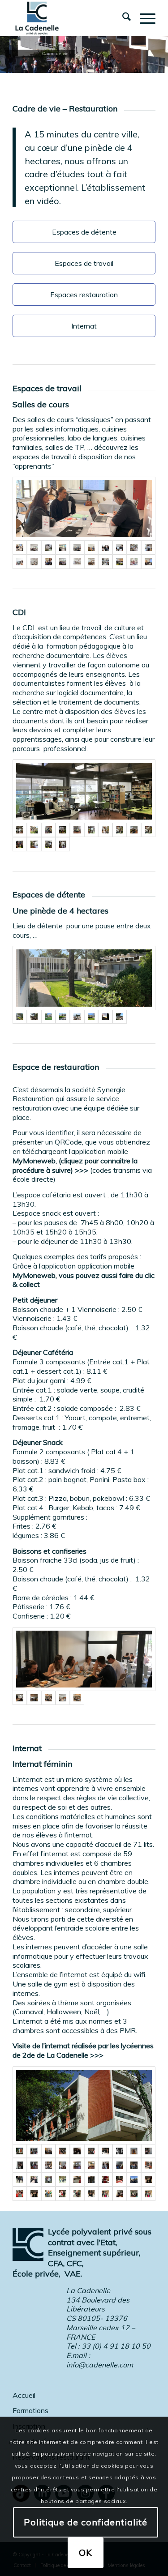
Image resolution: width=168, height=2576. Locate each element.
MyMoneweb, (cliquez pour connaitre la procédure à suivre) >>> (75, 1165)
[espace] (120, 1017)
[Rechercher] (122, 18)
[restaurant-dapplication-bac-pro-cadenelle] (48, 562)
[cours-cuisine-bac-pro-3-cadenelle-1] (134, 547)
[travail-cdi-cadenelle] (48, 830)
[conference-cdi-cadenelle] (134, 830)
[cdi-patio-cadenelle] (34, 830)
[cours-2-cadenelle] (91, 562)
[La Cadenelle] (70, 18)
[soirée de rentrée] (63, 2151)
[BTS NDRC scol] (148, 562)
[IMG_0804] (134, 2179)
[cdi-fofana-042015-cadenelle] (63, 830)
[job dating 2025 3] (84, 509)
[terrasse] (34, 1017)
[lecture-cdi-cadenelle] (34, 844)
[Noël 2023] (148, 2179)
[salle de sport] (63, 2165)
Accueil (24, 2395)
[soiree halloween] (48, 2179)
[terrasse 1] (77, 1017)
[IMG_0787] (63, 844)
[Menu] (143, 18)
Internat (84, 326)
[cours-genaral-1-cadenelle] (20, 562)
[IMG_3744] (77, 547)
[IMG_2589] (48, 1017)
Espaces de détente (84, 232)
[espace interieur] (84, 1659)
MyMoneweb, (35, 1275)
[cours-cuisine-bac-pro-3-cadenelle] (48, 547)
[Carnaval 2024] (48, 2194)
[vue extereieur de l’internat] (84, 2105)
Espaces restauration (84, 295)
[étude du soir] (134, 2165)
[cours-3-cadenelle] (91, 547)
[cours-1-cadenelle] (120, 562)
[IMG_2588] (63, 1017)
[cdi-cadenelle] (20, 844)
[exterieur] (105, 1017)
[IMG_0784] (84, 791)
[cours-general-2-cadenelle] (120, 547)
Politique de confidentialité (86, 2522)
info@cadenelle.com (100, 2365)
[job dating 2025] (63, 547)
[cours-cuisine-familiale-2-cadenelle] (77, 562)
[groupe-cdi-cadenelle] (120, 830)
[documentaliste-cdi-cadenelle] (105, 830)
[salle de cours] (34, 547)
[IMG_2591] (84, 978)
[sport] (120, 2194)
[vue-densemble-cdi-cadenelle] (77, 830)
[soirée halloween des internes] (20, 2179)
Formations (30, 2410)
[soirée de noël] (77, 2179)
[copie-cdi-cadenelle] (148, 830)
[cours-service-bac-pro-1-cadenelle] (148, 547)
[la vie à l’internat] (34, 2151)
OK (86, 2553)
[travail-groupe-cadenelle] (105, 547)
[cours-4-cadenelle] (134, 562)
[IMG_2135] (91, 1017)
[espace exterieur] (48, 1698)
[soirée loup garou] (148, 2194)
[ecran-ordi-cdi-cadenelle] (91, 830)
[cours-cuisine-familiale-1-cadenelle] (34, 562)
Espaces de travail (84, 263)
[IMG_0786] (48, 844)
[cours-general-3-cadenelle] (63, 562)
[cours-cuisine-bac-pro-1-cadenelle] (105, 562)
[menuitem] (122, 18)
